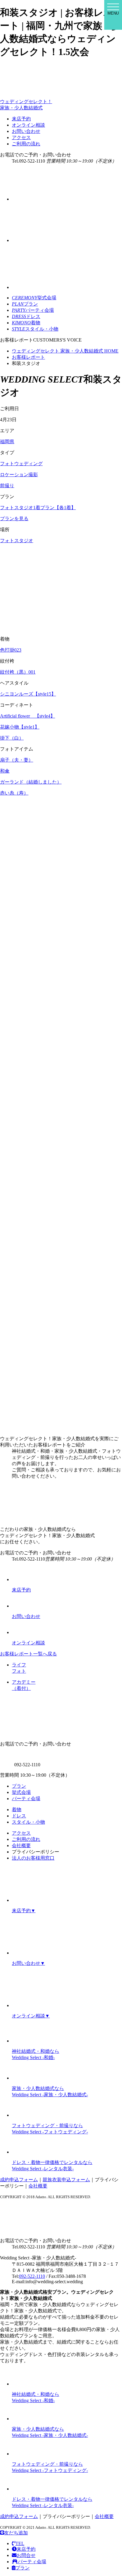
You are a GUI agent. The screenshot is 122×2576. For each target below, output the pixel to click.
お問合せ (26, 2555)
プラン (19, 1786)
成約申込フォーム (19, 2180)
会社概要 (21, 1845)
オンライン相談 (28, 125)
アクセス (21, 137)
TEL (20, 2543)
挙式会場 (21, 1792)
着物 (17, 1810)
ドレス (19, 1816)
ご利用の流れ (26, 144)
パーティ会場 (26, 1799)
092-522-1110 (32, 2276)
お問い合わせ (26, 131)
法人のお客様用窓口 (33, 1858)
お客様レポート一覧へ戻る (28, 1654)
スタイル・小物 (28, 1822)
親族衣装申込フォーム (66, 2180)
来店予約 (21, 119)
